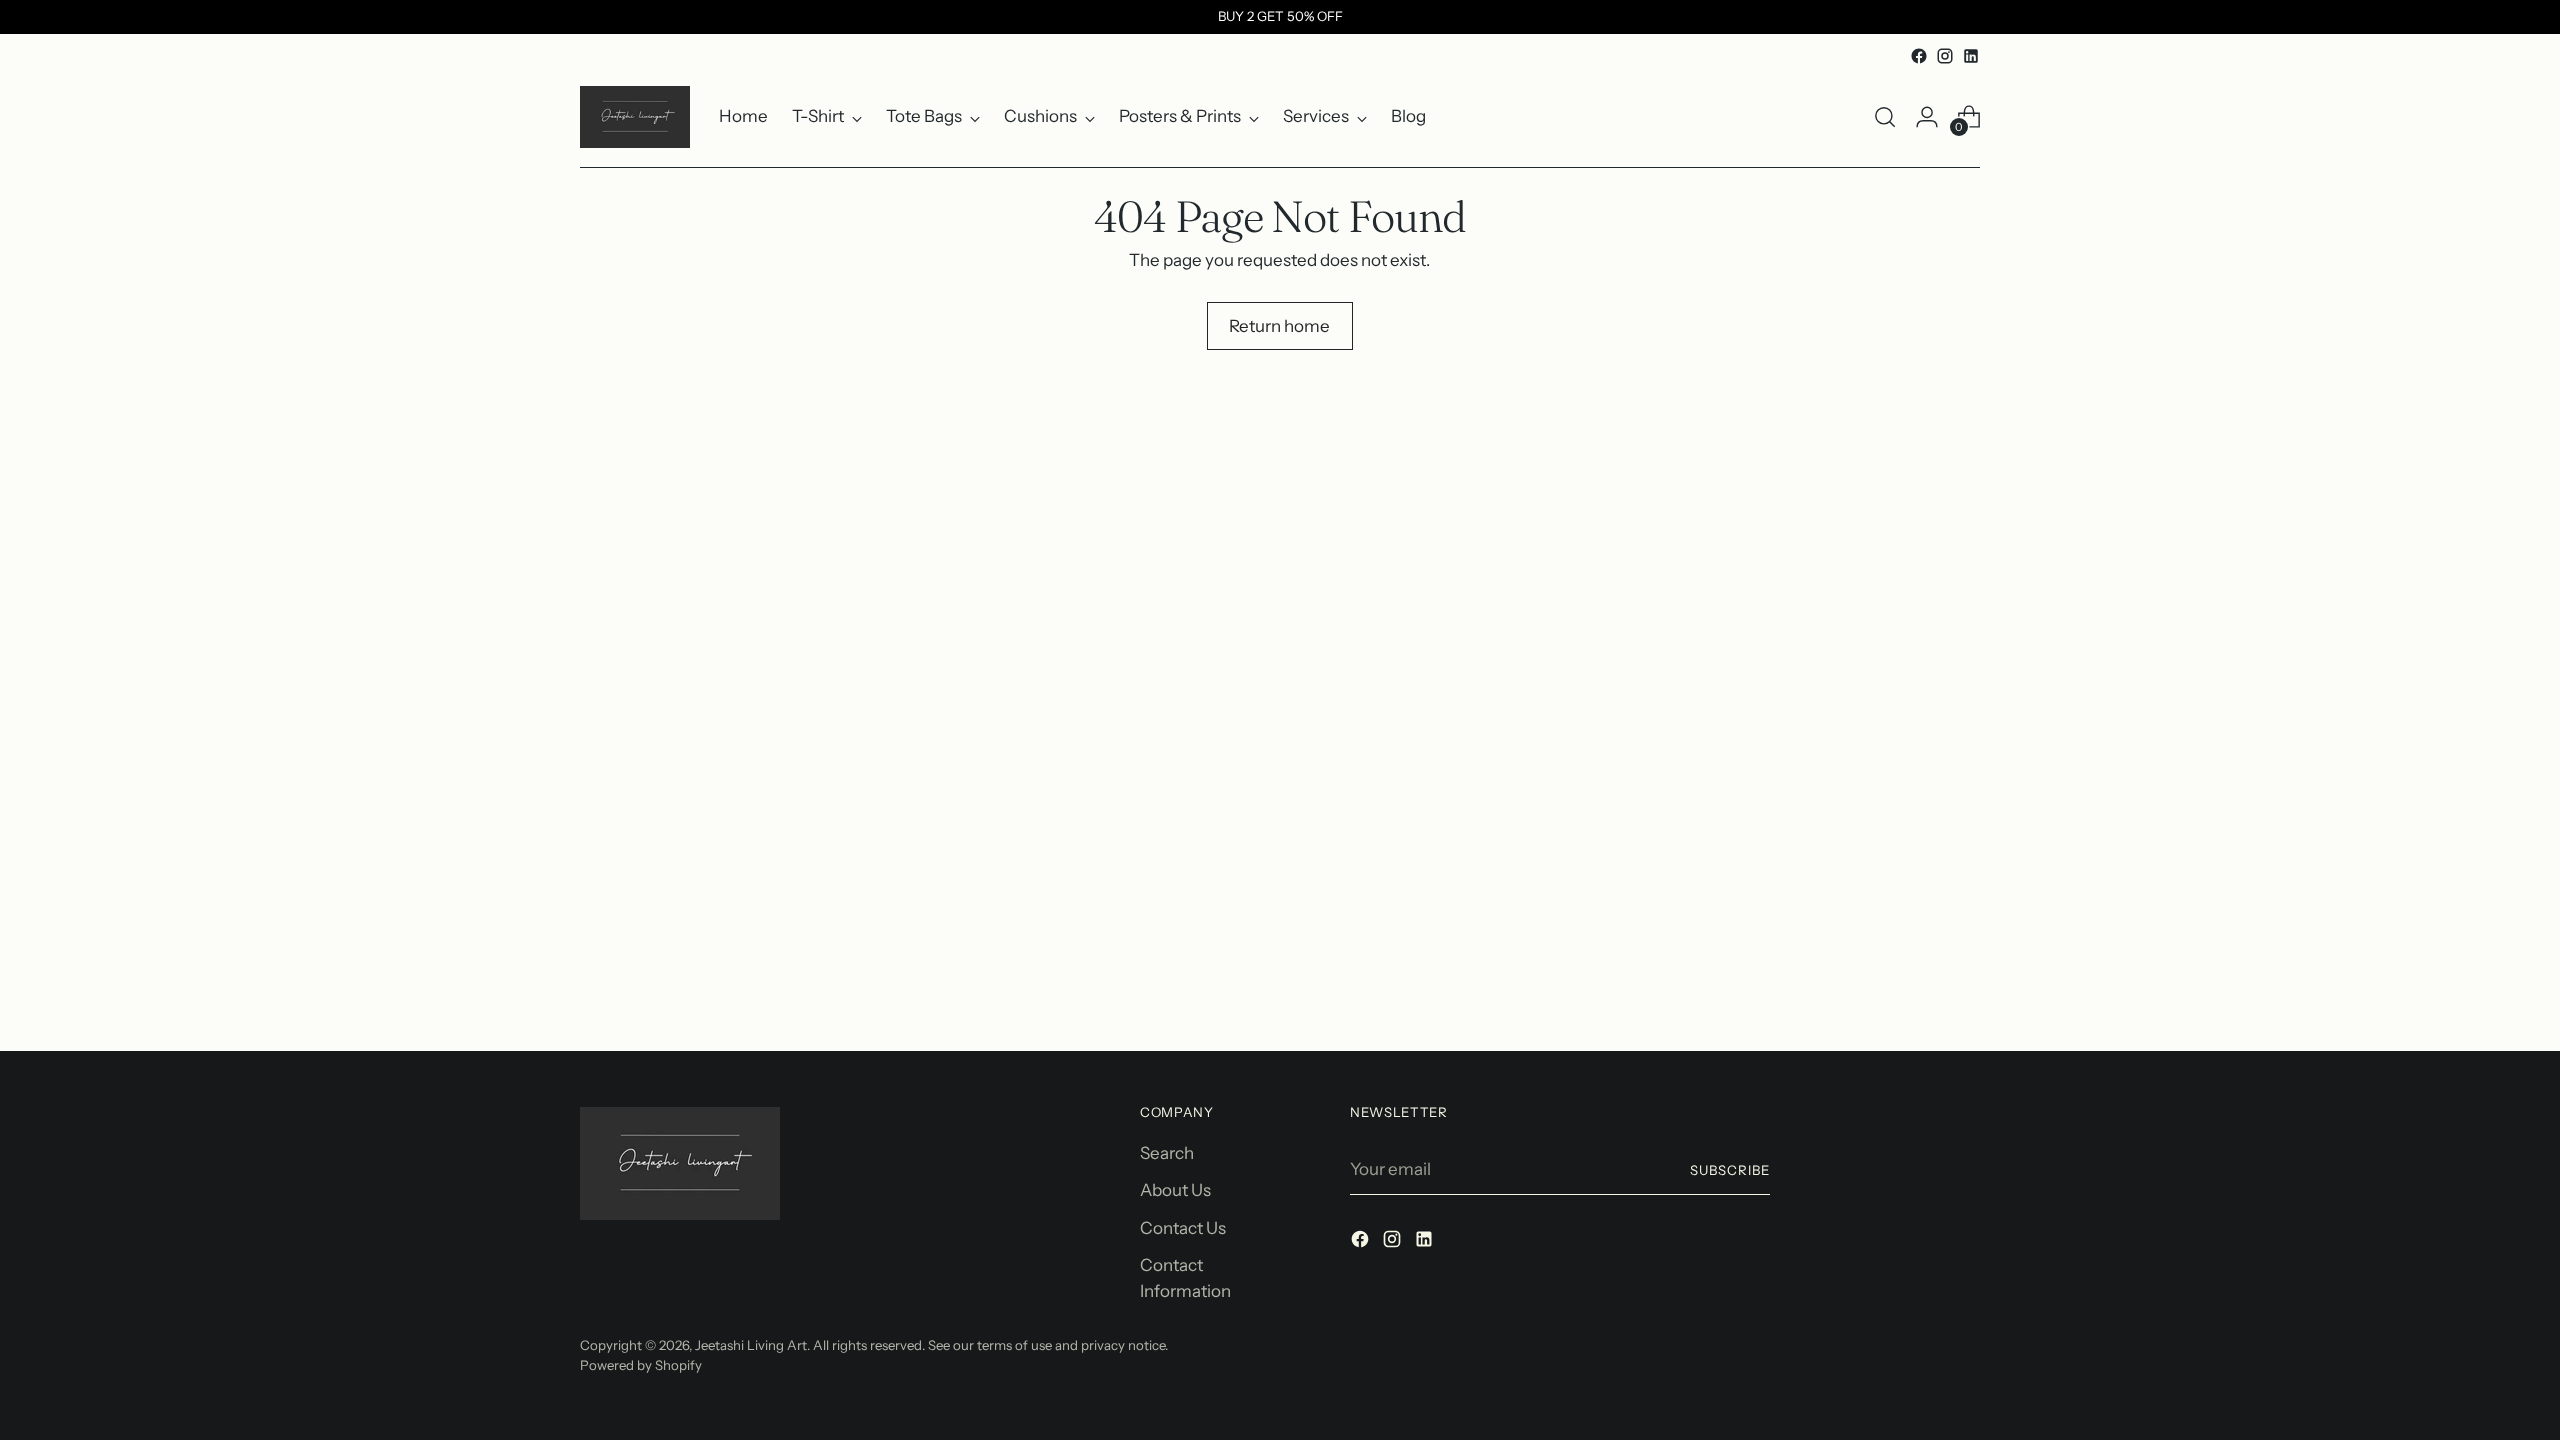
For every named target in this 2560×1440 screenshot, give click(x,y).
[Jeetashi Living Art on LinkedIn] (1971, 56)
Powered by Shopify (641, 1365)
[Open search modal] (1885, 117)
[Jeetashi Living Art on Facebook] (1919, 56)
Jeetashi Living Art (751, 1345)
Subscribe (1730, 1170)
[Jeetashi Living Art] (635, 117)
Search (1167, 1153)
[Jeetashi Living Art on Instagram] (1945, 56)
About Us (1175, 1190)
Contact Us (1183, 1228)
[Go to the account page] (1927, 117)
